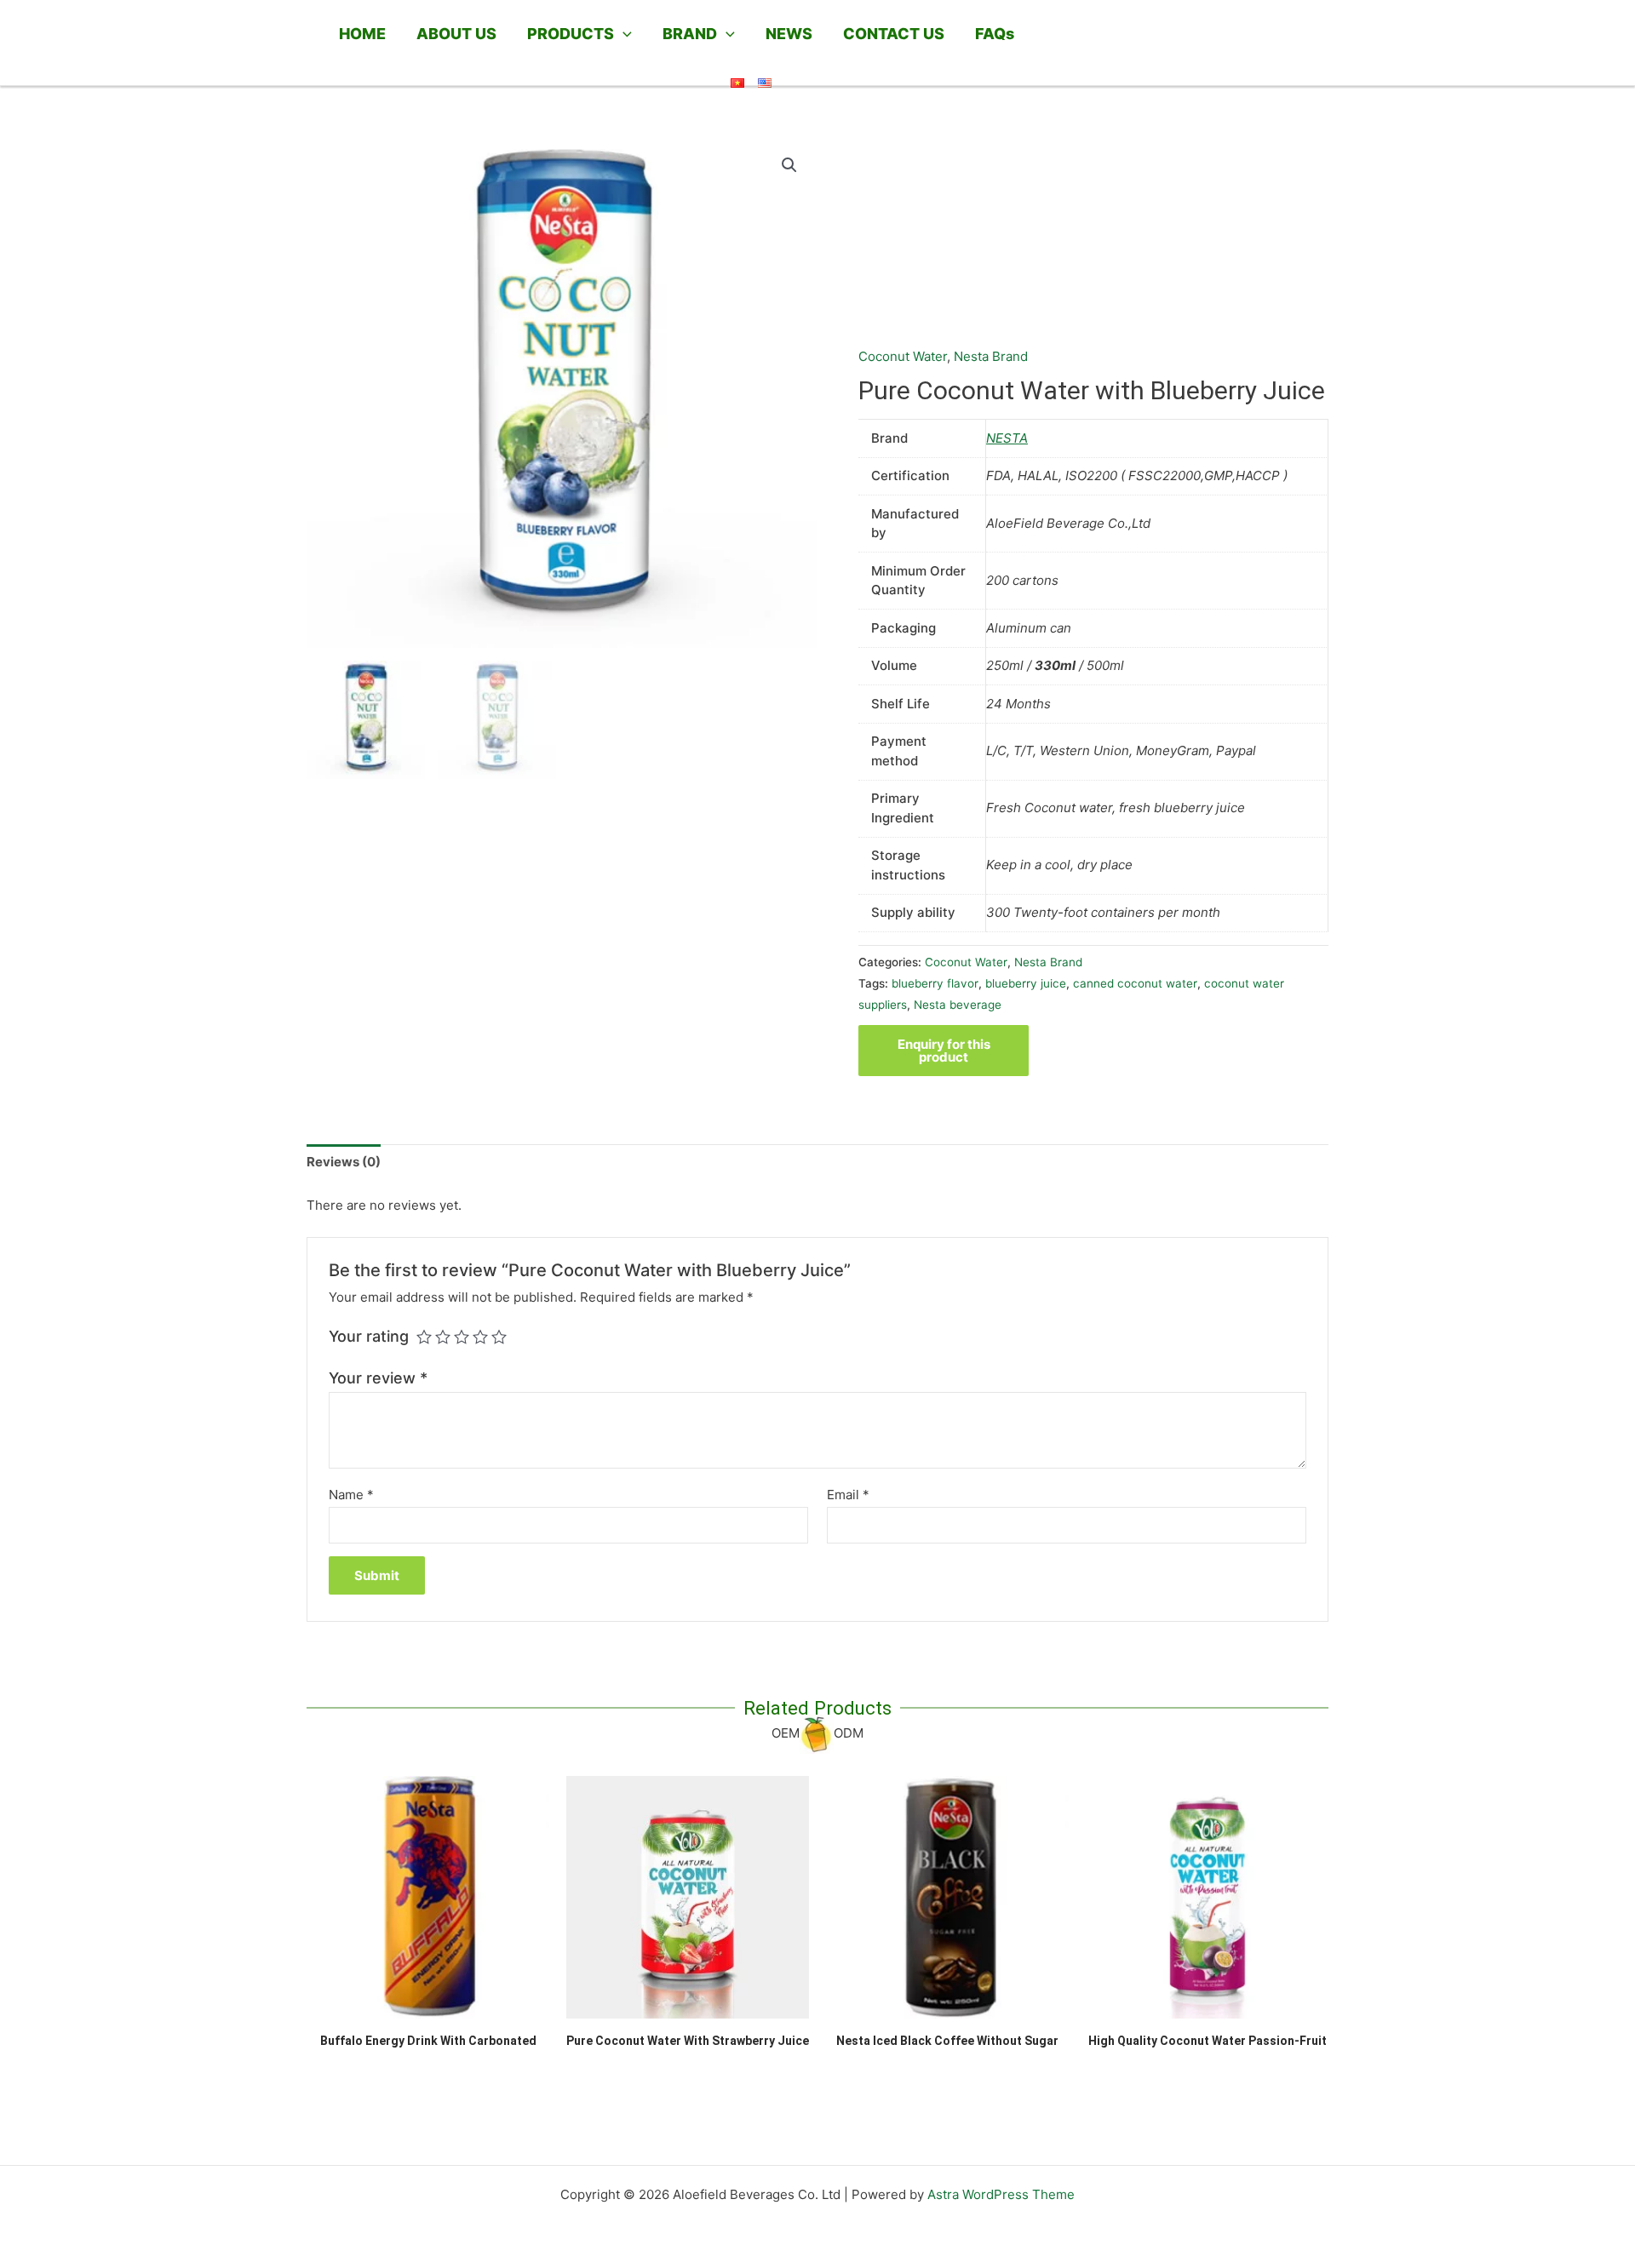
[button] (623, 34)
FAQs (995, 34)
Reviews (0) (344, 1162)
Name (351, 1495)
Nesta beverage (958, 1005)
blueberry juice (1026, 983)
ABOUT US (456, 34)
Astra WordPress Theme (1001, 2194)
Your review (378, 1378)
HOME (362, 34)
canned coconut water (1135, 983)
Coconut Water (903, 356)
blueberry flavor (935, 983)
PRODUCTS (571, 34)
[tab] (344, 1163)
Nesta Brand (991, 356)
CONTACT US (894, 34)
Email (848, 1495)
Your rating (369, 1336)
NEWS (789, 34)
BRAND (690, 34)
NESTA (1007, 438)
